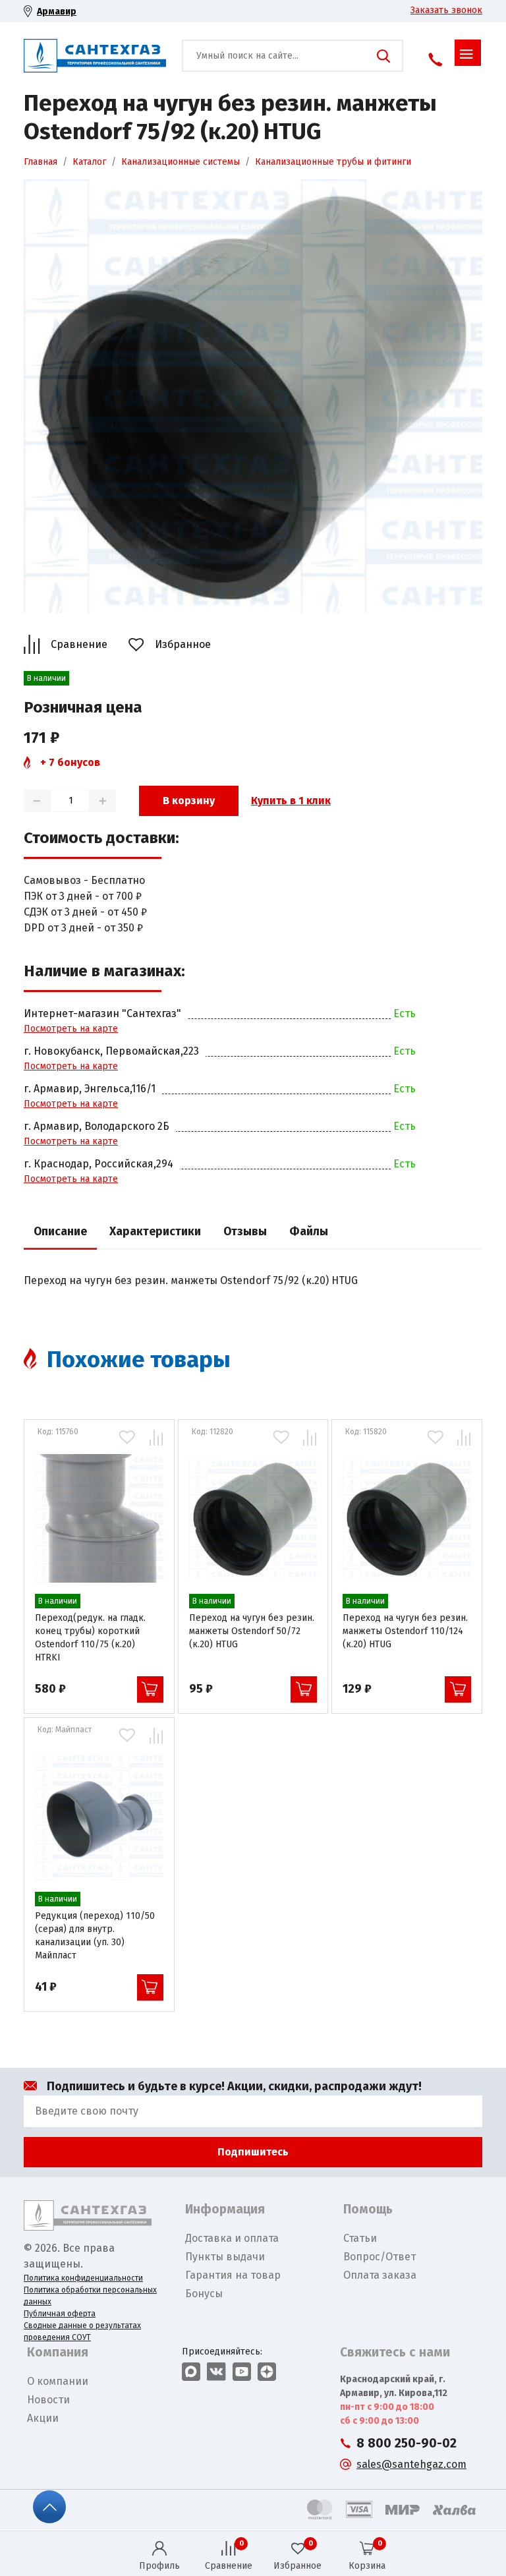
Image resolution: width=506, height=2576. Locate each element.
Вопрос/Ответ (379, 2257)
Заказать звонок (446, 10)
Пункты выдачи (225, 2257)
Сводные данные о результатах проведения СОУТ (82, 2331)
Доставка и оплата (232, 2238)
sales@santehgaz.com (411, 2464)
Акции (43, 2418)
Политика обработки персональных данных (90, 2296)
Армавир (57, 12)
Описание (60, 1232)
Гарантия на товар (233, 2275)
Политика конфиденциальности (83, 2278)
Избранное (183, 644)
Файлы (309, 1232)
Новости (48, 2400)
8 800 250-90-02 (407, 2443)
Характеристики (155, 1232)
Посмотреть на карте (71, 1029)
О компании (58, 2381)
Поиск (383, 56)
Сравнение (79, 644)
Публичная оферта (60, 2314)
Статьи (360, 2238)
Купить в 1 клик (291, 801)
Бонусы (204, 2294)
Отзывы (245, 1232)
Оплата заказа (380, 2275)
